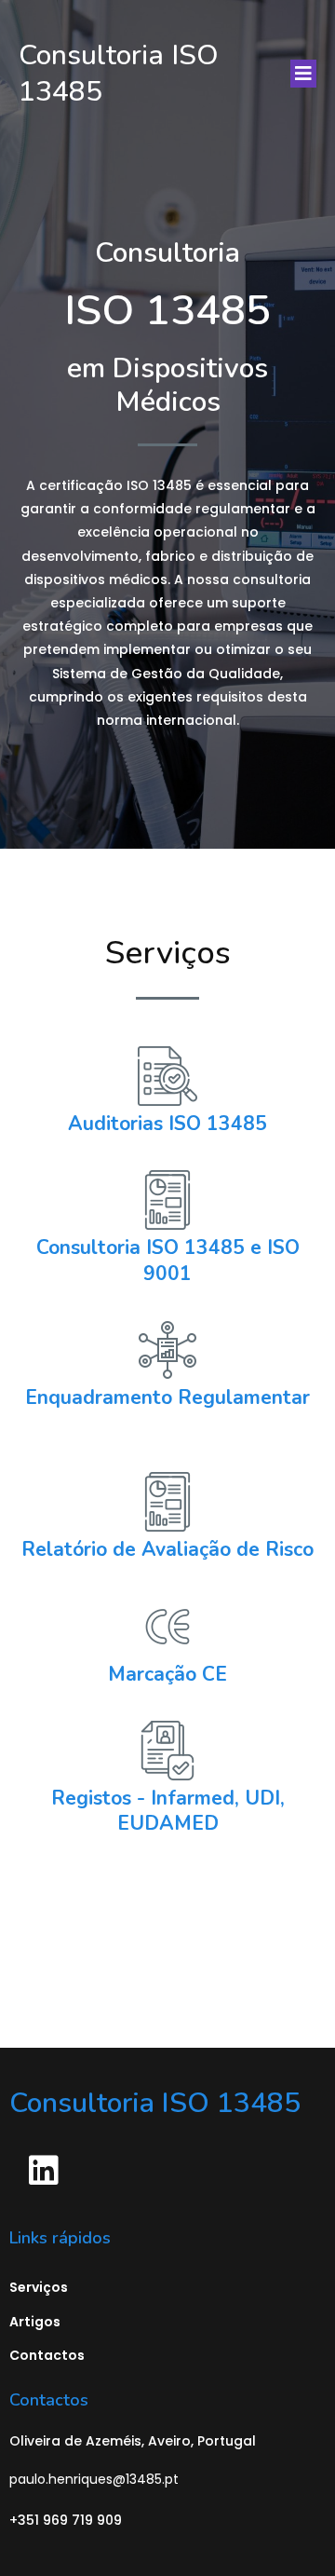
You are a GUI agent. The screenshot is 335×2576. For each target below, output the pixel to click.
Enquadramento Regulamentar (167, 1397)
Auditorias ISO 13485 (167, 1124)
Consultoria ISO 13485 (141, 1247)
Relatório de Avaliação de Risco (167, 1549)
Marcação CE (167, 1674)
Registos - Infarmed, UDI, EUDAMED (168, 1811)
